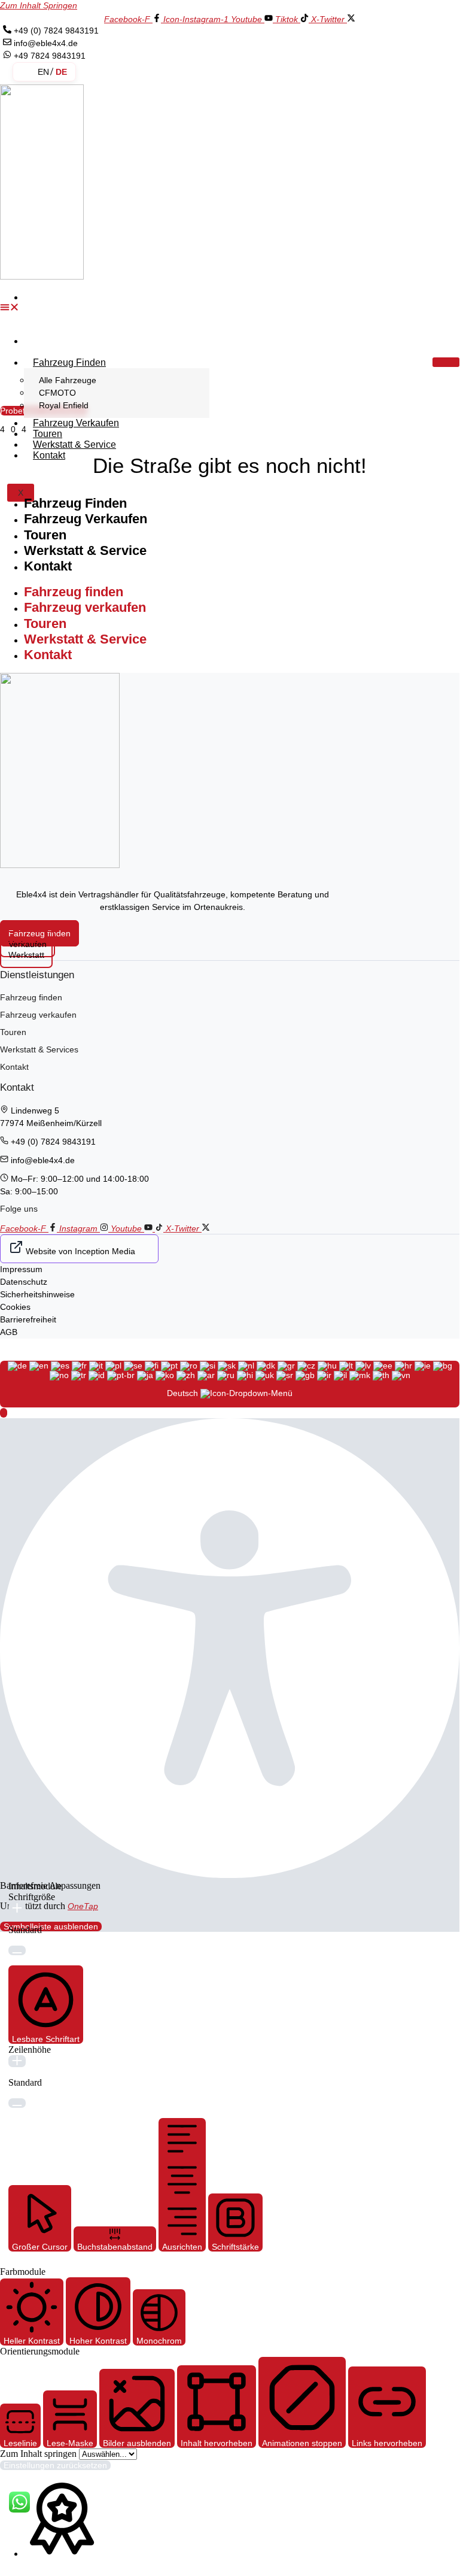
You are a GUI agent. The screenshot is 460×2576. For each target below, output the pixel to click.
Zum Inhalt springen (39, 5)
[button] (18, 308)
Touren (45, 535)
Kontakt (49, 455)
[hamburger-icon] (446, 362)
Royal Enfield (64, 405)
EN (43, 72)
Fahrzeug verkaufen (76, 423)
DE (61, 72)
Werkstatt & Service (74, 444)
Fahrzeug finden (69, 362)
